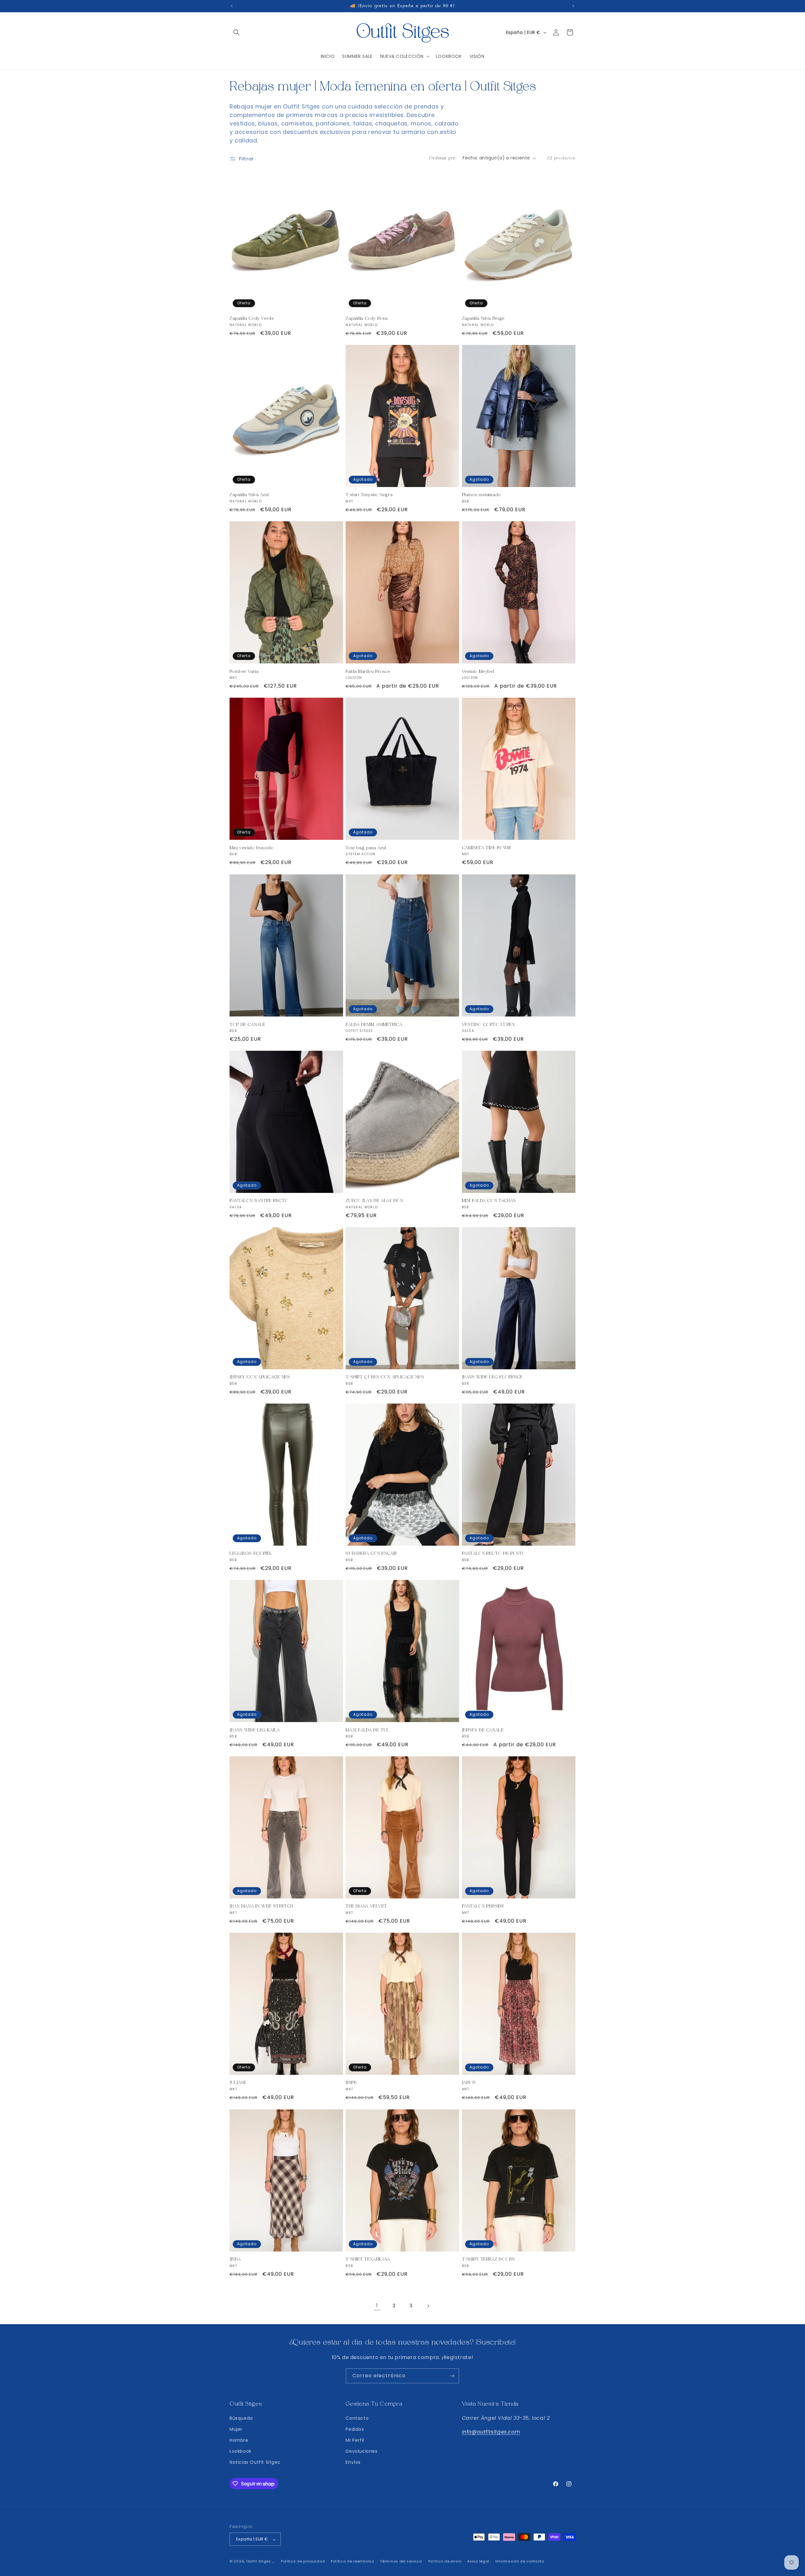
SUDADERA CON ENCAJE (371, 1554)
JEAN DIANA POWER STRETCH (261, 1906)
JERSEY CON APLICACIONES (260, 1377)
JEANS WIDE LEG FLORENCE (492, 1377)
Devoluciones (361, 2451)
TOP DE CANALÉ (247, 1024)
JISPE (351, 2083)
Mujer (236, 2429)
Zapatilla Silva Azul (249, 495)
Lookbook (241, 2451)
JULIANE (238, 2083)
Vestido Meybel (478, 671)
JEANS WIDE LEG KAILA (255, 1730)
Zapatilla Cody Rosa (366, 319)
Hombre (239, 2440)
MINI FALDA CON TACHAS (489, 1201)
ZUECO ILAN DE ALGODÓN (374, 1201)
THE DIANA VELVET (366, 1906)
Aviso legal (478, 2561)
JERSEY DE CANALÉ (483, 1730)
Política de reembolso (353, 2561)
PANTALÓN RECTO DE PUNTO (494, 1554)
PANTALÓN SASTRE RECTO (259, 1201)
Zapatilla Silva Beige (483, 319)
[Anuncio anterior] (232, 6)
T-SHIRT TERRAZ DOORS (489, 2259)
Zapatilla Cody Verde (252, 319)
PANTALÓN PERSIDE (483, 1906)
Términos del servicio (401, 2561)
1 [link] (377, 2305)
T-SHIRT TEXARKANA (368, 2259)
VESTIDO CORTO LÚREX (489, 1024)
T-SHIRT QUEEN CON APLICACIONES (385, 1377)
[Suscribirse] (452, 2376)
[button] (236, 32)
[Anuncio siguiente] (573, 6)
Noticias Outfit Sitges (255, 2462)
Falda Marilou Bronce (368, 671)
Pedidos (355, 2429)
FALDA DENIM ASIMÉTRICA (374, 1024)
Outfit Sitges (259, 2562)
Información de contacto (520, 2561)
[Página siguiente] (428, 2306)
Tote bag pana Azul (366, 848)
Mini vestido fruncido (251, 848)
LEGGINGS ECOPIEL (251, 1554)
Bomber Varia (244, 671)
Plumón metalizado (482, 495)
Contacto (357, 2418)
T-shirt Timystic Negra (369, 495)
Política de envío (445, 2561)
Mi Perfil (355, 2440)
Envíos (353, 2462)
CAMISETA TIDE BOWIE (487, 848)
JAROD (469, 2083)
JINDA (235, 2259)
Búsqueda (241, 2418)
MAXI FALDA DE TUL (367, 1730)
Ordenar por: (443, 158)
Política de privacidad (303, 2561)
